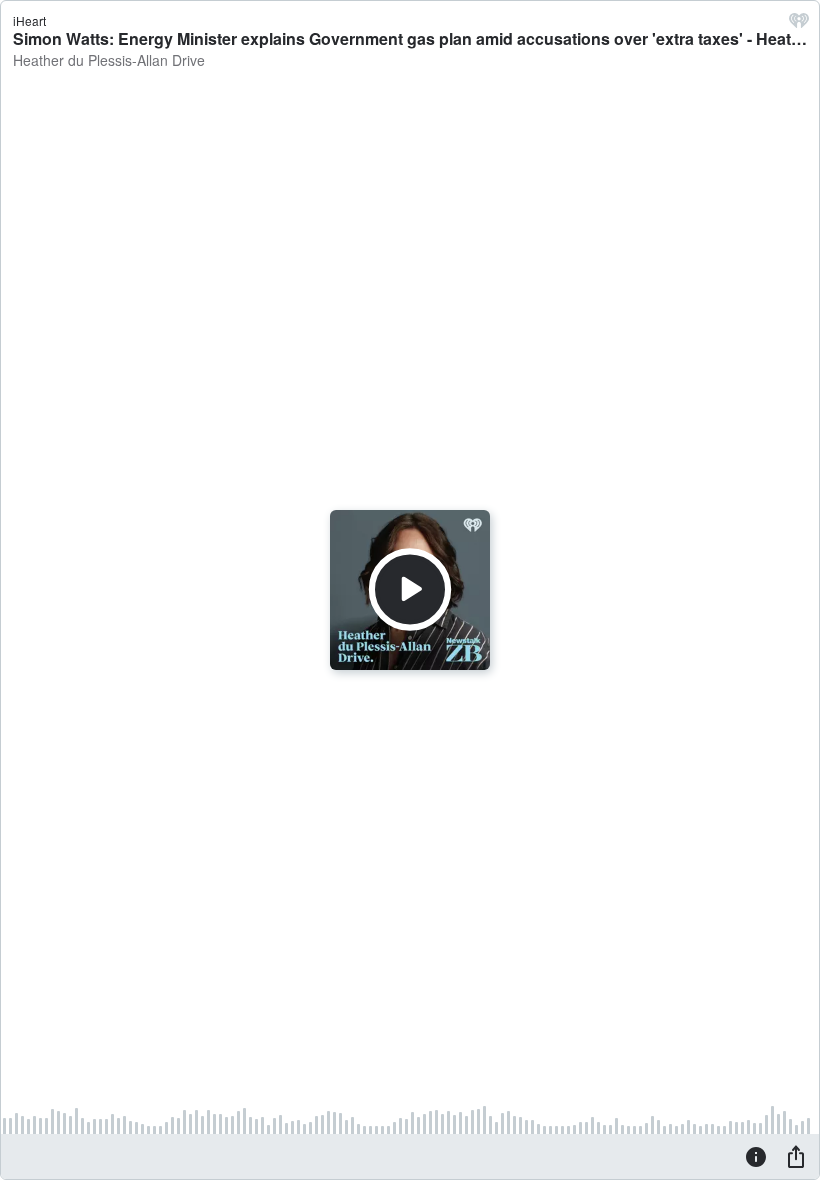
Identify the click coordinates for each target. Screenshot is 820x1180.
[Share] (796, 1156)
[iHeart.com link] (799, 25)
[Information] (756, 1156)
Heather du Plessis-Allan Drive (109, 60)
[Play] (410, 590)
